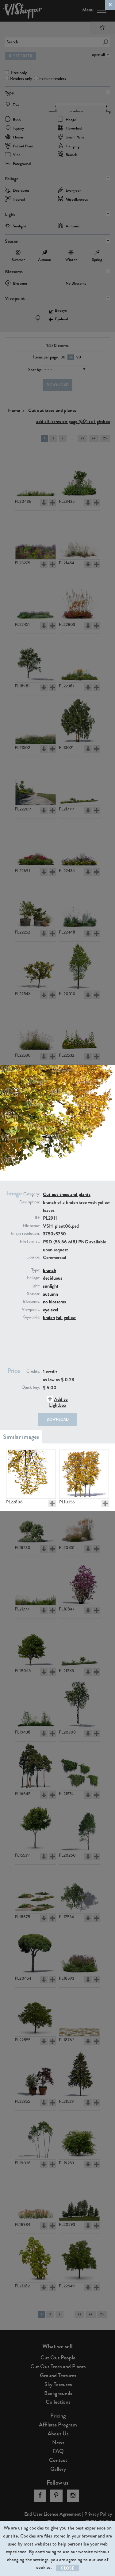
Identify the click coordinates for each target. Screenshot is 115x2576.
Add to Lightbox (58, 1402)
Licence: (33, 1257)
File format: (30, 1242)
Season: (33, 1294)
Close (67, 2568)
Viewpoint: (31, 1310)
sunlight (51, 1286)
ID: (37, 1218)
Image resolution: (25, 1234)
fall (59, 1317)
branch (50, 1270)
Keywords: (31, 1317)
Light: (35, 1286)
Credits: (33, 1371)
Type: (36, 1270)
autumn (50, 1294)
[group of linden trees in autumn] (84, 1474)
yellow (70, 1317)
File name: (31, 1226)
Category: (32, 1194)
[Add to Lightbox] (52, 1503)
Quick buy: (31, 1387)
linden (49, 1317)
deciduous (53, 1278)
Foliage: (33, 1278)
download (58, 1419)
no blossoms (54, 1302)
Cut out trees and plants (67, 1194)
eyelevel (51, 1310)
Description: (30, 1202)
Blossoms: (31, 1302)
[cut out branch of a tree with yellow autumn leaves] (31, 1474)
